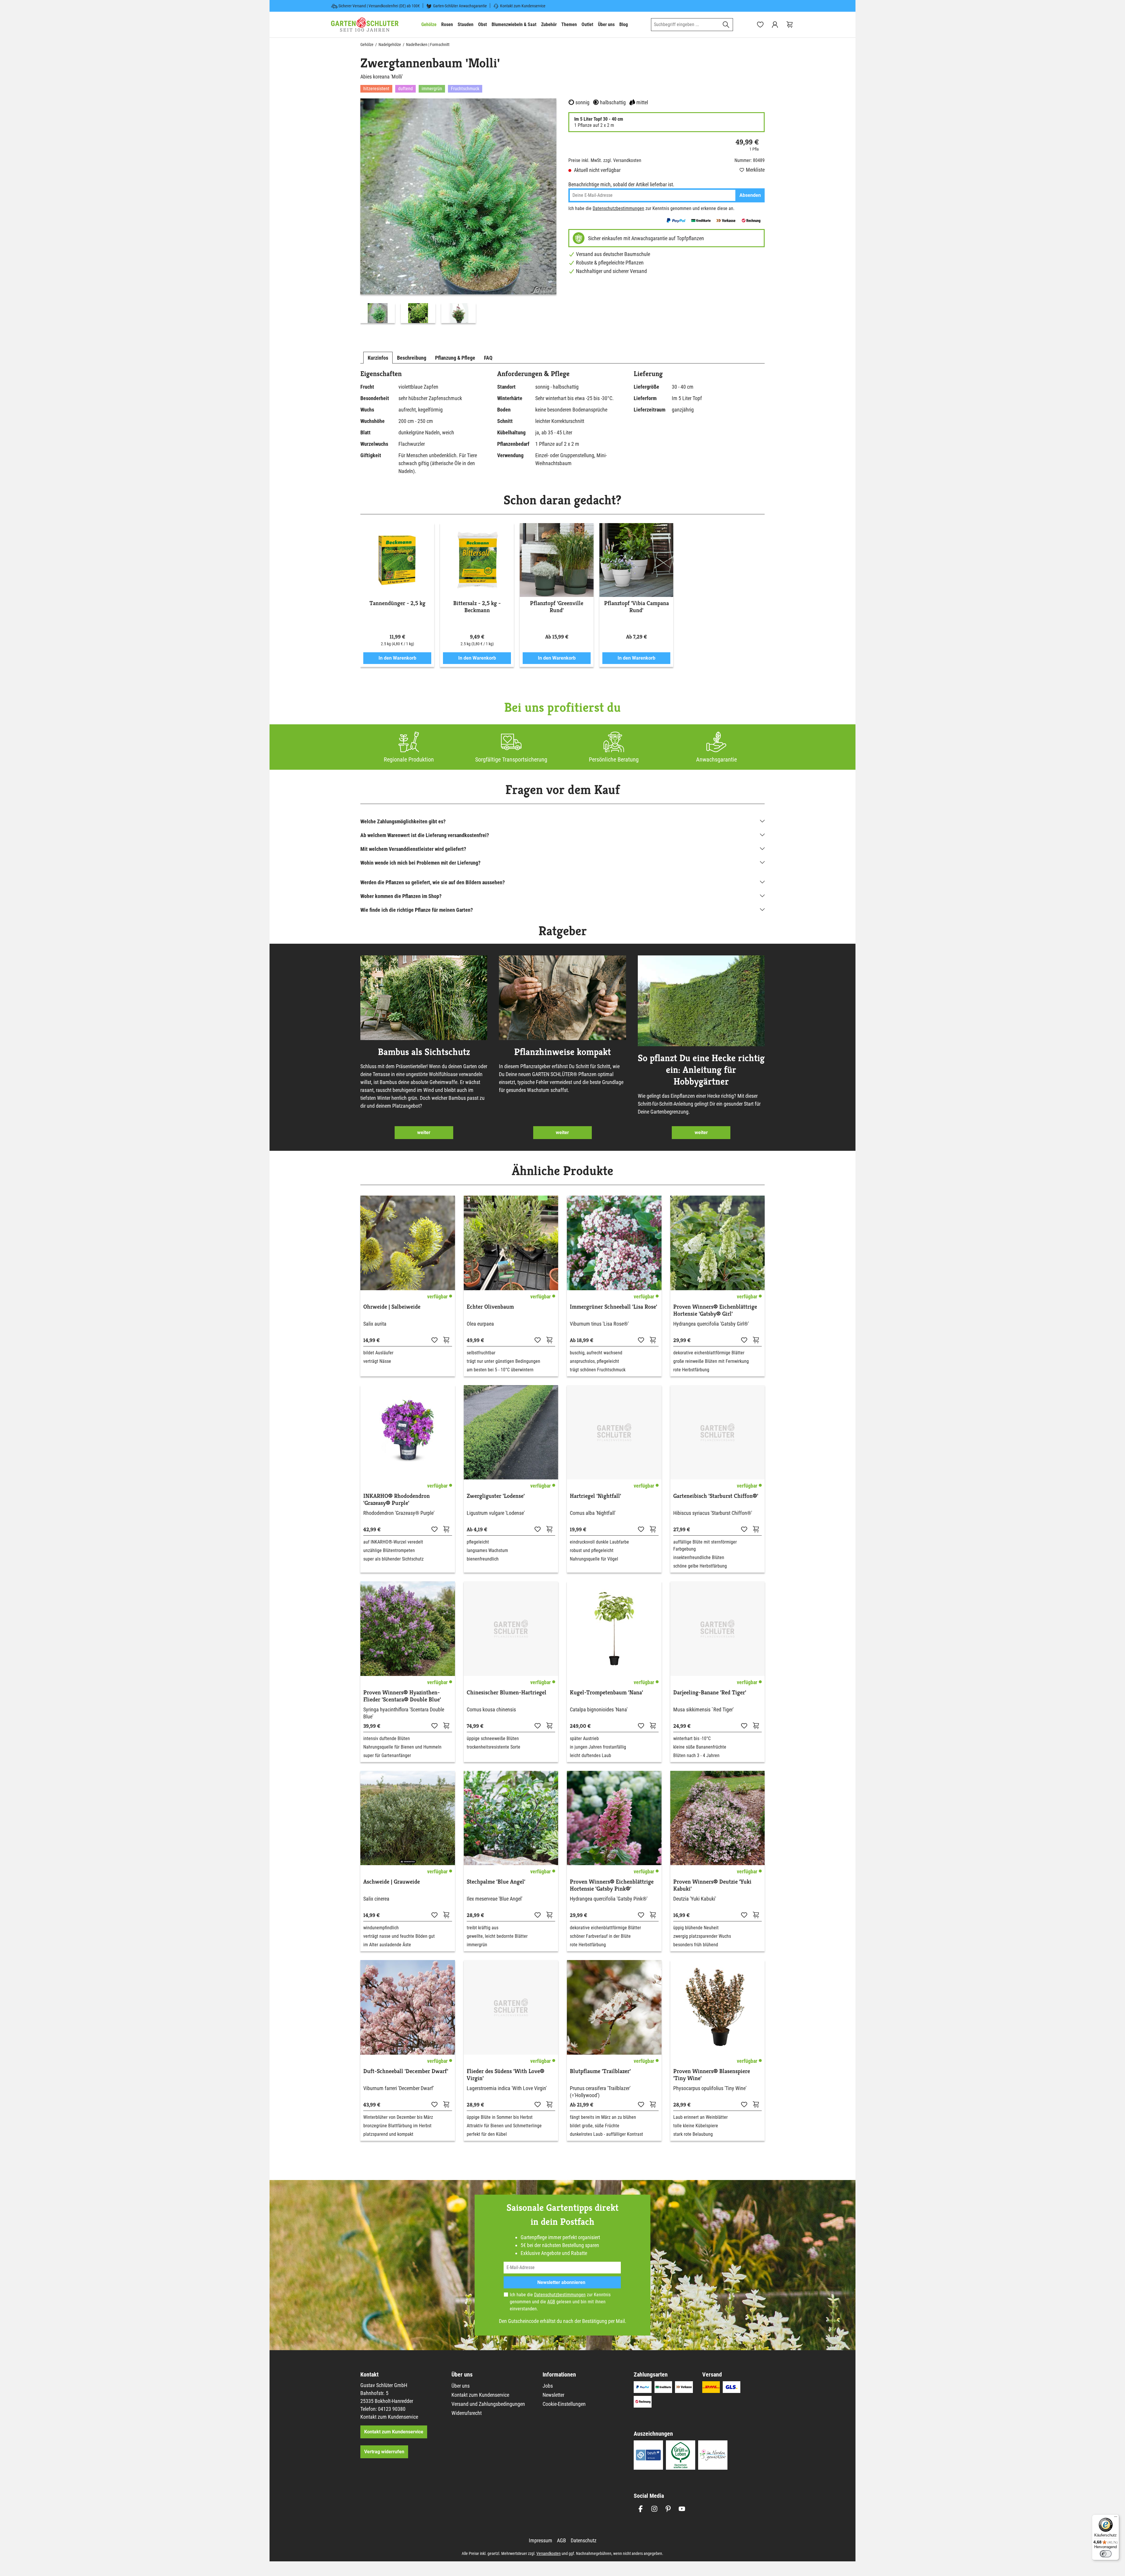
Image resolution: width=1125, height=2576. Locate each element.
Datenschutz (584, 2540)
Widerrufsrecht (467, 2413)
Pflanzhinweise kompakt (562, 1052)
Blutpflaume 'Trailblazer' (600, 2071)
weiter (424, 1132)
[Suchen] (726, 25)
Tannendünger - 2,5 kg (397, 603)
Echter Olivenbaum (490, 1307)
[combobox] (685, 25)
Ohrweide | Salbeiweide (392, 1307)
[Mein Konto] (775, 25)
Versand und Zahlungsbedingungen (488, 2404)
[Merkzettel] (760, 25)
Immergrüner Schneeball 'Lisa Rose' (613, 1307)
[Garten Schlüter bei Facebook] (641, 2509)
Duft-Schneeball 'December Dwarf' (406, 2071)
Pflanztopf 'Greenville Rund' (557, 607)
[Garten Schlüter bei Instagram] (654, 2509)
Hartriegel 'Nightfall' (595, 1496)
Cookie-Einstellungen (564, 2404)
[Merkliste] (434, 1340)
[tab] (378, 358)
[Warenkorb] (790, 25)
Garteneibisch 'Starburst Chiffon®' (716, 1496)
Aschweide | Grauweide (392, 1882)
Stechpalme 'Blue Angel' (496, 1882)
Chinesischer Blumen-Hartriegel (507, 1693)
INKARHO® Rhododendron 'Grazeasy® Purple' (397, 1500)
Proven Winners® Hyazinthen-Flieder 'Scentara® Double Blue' (402, 1696)
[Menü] (1116, 2518)
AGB (551, 2302)
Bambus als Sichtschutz (424, 1052)
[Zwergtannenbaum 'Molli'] (458, 196)
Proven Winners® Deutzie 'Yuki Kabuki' (712, 1885)
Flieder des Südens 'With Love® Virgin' (506, 2075)
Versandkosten (549, 2553)
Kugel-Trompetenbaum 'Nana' (606, 1693)
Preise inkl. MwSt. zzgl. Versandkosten (605, 160)
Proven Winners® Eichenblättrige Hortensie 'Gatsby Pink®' (612, 1885)
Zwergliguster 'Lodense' (496, 1496)
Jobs (548, 2386)
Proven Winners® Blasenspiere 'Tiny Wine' (712, 2075)
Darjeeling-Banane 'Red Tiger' (710, 1693)
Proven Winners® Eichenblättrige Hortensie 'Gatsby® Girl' (715, 1310)
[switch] (1106, 2554)
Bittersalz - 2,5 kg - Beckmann (477, 607)
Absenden (750, 195)
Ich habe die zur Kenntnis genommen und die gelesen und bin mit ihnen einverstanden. (560, 2302)
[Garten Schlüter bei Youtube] (682, 2509)
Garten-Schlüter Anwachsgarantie (460, 6)
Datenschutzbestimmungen (618, 208)
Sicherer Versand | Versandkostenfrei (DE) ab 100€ (379, 6)
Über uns (461, 2386)
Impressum (541, 2540)
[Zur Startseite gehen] (365, 25)
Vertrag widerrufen (384, 2452)
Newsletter (553, 2395)
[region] (458, 212)
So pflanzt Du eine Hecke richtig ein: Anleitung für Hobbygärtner (701, 1070)
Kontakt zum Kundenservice (523, 6)
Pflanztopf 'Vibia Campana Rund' (636, 607)
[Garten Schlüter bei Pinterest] (668, 2509)
